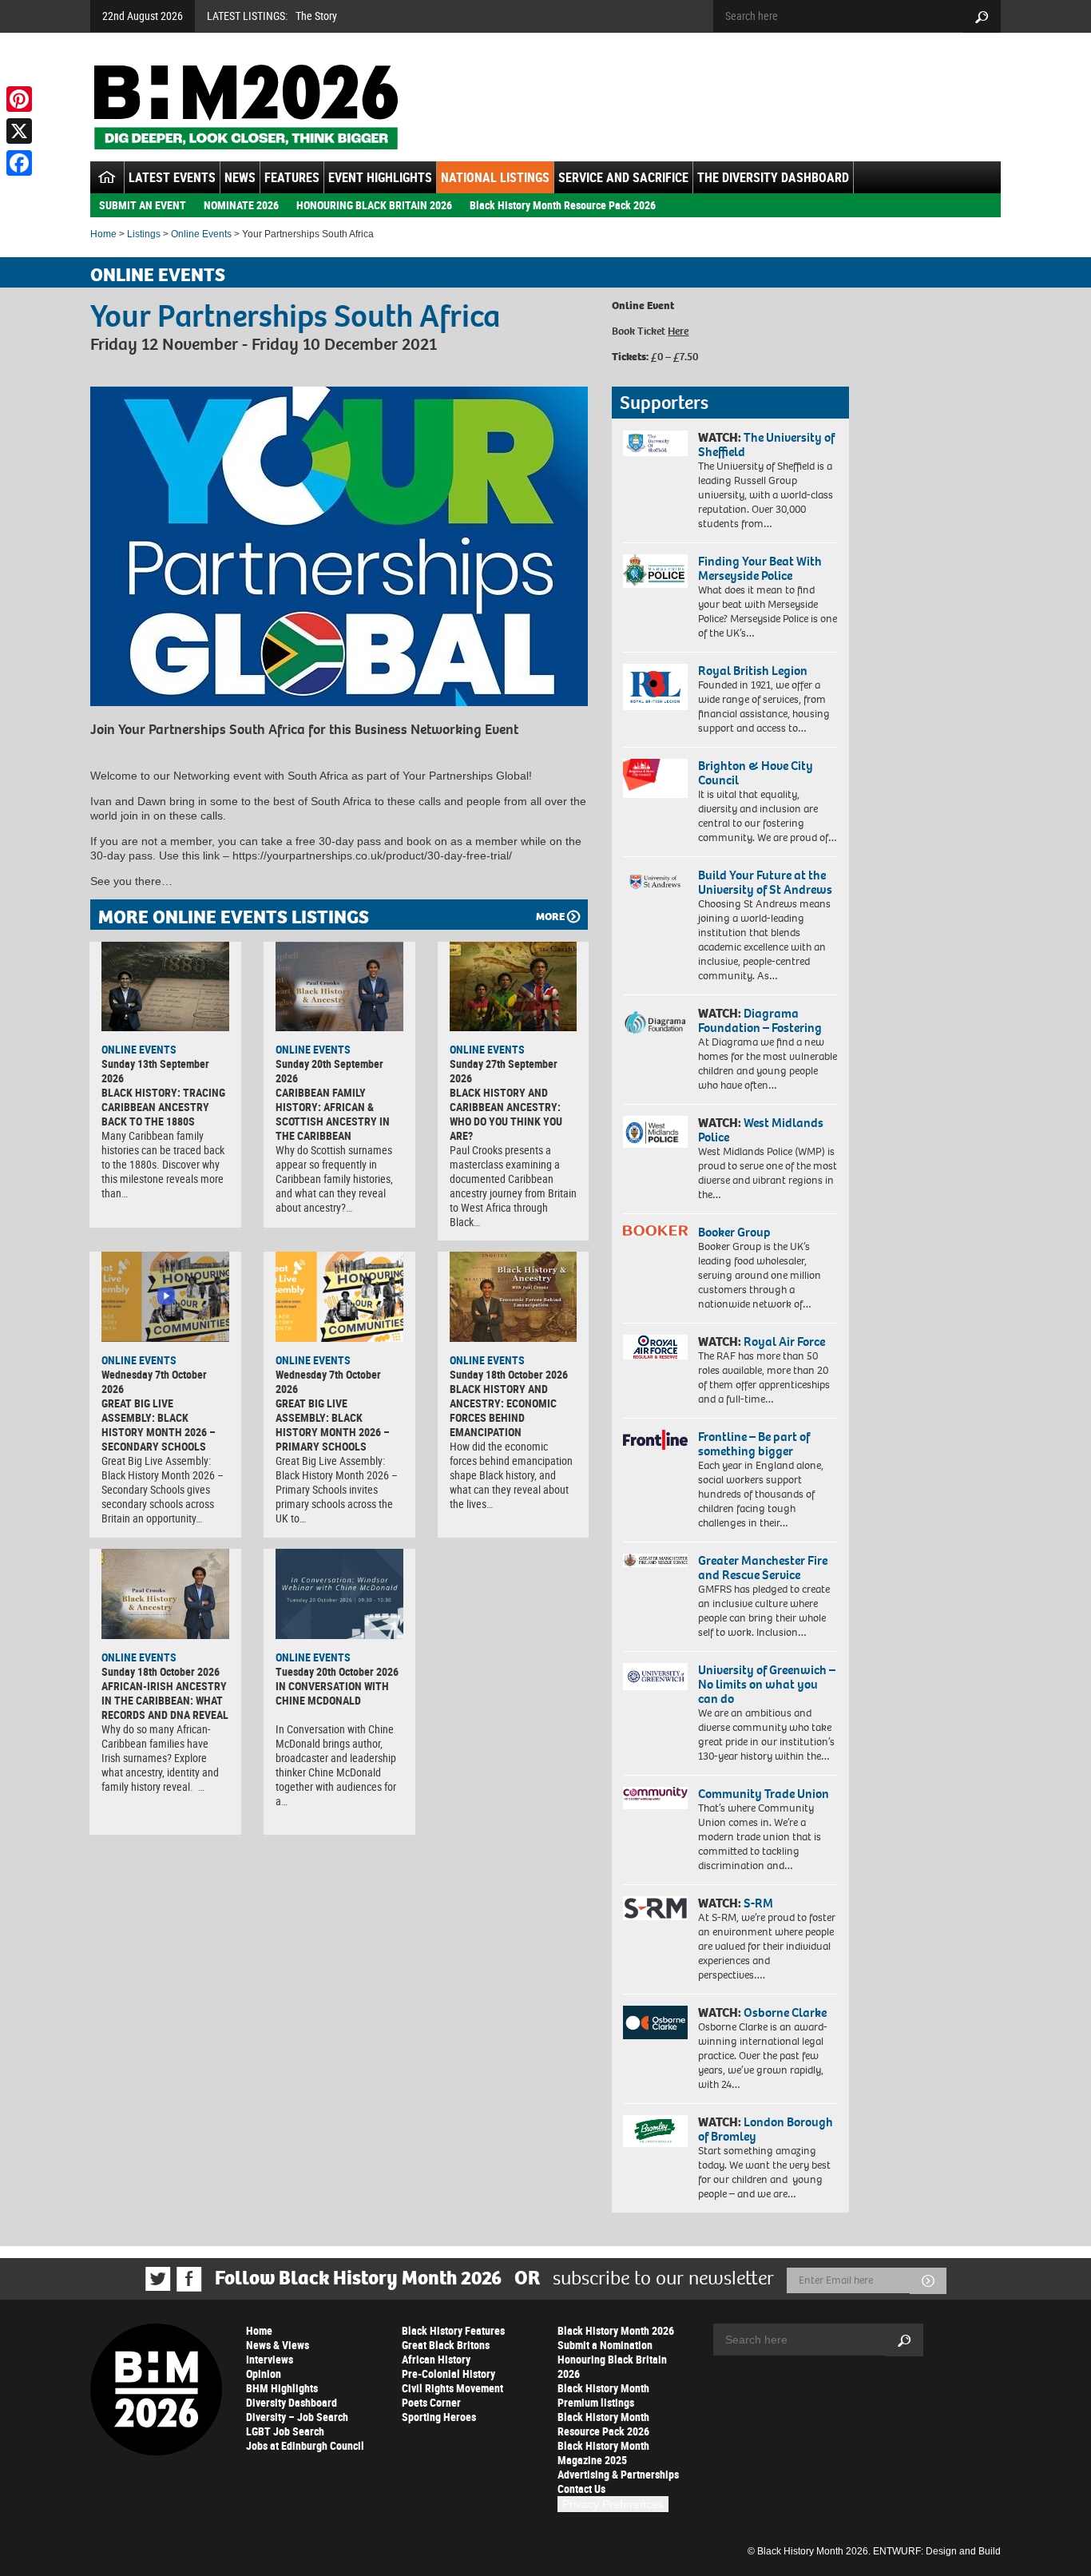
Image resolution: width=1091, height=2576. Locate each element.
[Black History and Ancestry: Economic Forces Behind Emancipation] (514, 1296)
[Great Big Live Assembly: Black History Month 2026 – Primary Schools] (339, 1296)
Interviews (270, 2359)
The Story (316, 16)
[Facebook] (19, 163)
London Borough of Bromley (766, 2129)
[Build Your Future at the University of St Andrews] (655, 882)
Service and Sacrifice (623, 177)
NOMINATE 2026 (241, 205)
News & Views (278, 2345)
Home (103, 234)
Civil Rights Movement (452, 2388)
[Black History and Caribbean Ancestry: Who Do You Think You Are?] (514, 986)
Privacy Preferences (613, 2504)
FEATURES (292, 177)
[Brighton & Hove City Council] (655, 778)
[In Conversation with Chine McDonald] (339, 1594)
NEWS (240, 177)
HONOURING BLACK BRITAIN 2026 (374, 205)
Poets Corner (431, 2402)
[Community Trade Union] (655, 1798)
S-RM (758, 1903)
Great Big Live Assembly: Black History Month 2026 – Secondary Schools (159, 1425)
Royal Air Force (784, 1342)
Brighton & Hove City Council (756, 773)
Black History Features (453, 2330)
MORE (550, 917)
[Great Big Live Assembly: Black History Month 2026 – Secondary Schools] (165, 1296)
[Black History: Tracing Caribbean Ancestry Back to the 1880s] (165, 986)
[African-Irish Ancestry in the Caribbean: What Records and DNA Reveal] (165, 1594)
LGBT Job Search (285, 2431)
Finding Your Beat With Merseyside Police (760, 568)
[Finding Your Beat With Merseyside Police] (655, 571)
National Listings (495, 177)
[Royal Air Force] (655, 1348)
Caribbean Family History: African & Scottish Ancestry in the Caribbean (333, 1114)
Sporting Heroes (439, 2417)
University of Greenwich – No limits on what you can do (767, 1684)
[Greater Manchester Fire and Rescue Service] (655, 1561)
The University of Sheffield (766, 445)
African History (436, 2359)
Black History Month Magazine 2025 (603, 2453)
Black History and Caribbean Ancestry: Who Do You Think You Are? (506, 1114)
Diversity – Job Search (297, 2417)
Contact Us (581, 2489)
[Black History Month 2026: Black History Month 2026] (246, 107)
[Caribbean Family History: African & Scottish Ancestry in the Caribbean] (339, 986)
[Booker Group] (655, 1230)
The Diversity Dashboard (773, 177)
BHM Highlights (282, 2388)
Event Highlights (380, 177)
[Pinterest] (19, 99)
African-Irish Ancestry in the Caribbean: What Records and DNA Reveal (165, 1700)
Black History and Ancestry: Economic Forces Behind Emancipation (503, 1410)
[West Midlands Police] (655, 1132)
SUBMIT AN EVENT (143, 205)
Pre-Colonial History (448, 2374)
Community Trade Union (764, 1794)
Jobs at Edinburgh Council (305, 2445)
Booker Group (736, 1232)
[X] (19, 131)
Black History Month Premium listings (603, 2395)
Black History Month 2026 (616, 2330)
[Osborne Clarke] (655, 2022)
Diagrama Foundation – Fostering (760, 1020)
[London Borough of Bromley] (655, 2131)
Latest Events (172, 177)
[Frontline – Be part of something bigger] (655, 1440)
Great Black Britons (446, 2345)
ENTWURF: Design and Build (937, 2551)
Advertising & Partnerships (618, 2474)
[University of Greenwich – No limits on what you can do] (655, 1677)
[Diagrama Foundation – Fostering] (655, 1022)
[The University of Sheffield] (655, 444)
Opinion (264, 2374)
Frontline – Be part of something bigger (754, 1444)
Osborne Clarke (785, 2012)
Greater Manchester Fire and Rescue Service (763, 1568)
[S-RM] (655, 1908)
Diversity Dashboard (292, 2402)
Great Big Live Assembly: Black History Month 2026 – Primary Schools (333, 1425)
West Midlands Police (761, 1130)
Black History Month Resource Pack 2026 (563, 205)
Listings (144, 234)
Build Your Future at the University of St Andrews (765, 882)
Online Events (201, 234)
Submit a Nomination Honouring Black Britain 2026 (612, 2359)
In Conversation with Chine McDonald (332, 1693)
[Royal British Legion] (655, 687)
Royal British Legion (753, 671)
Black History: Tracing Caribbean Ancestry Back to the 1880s (163, 1107)
